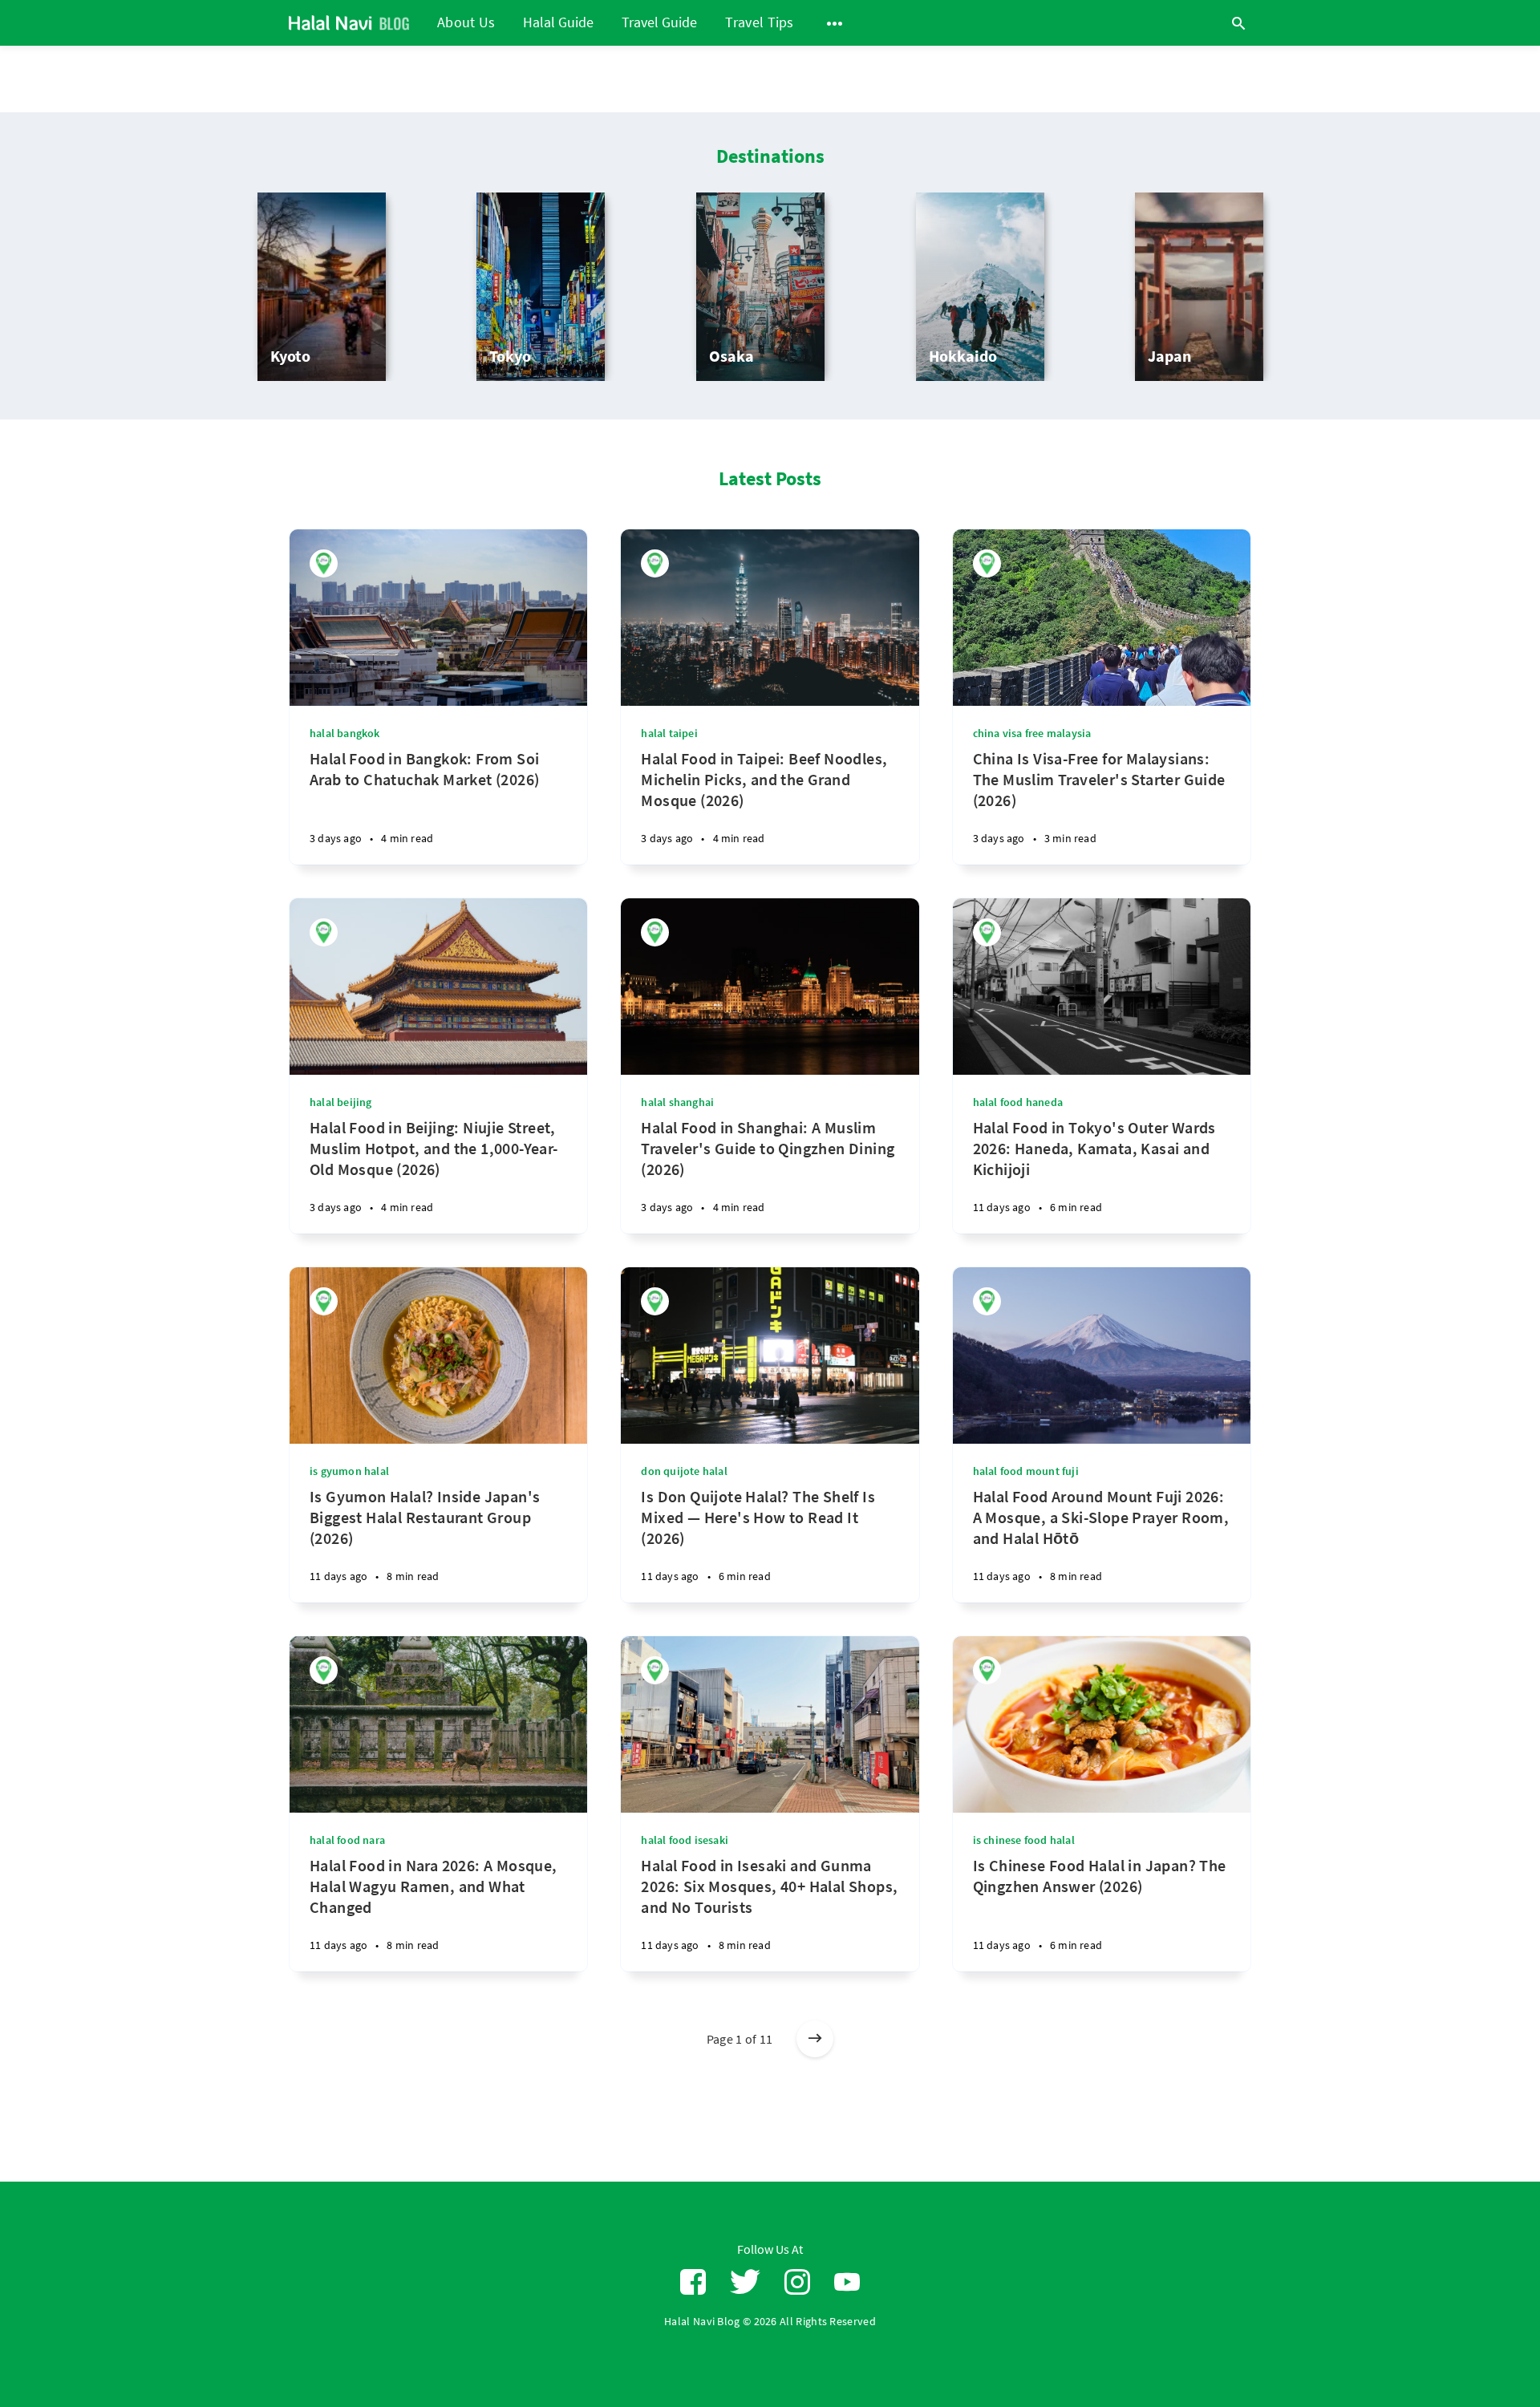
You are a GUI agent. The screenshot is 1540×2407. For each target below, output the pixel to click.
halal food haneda (1018, 1102)
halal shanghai (677, 1102)
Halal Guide (558, 23)
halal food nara (347, 1840)
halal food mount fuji (1026, 1471)
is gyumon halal (349, 1471)
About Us (466, 22)
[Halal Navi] (324, 563)
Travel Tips (759, 22)
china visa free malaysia (1032, 733)
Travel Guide (659, 23)
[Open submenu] (835, 23)
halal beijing (341, 1102)
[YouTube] (847, 2282)
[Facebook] (693, 2282)
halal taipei (669, 733)
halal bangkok (345, 733)
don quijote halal (684, 1471)
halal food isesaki (685, 1840)
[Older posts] (815, 2039)
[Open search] (1238, 23)
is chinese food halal (1024, 1840)
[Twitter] (745, 2282)
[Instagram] (797, 2282)
